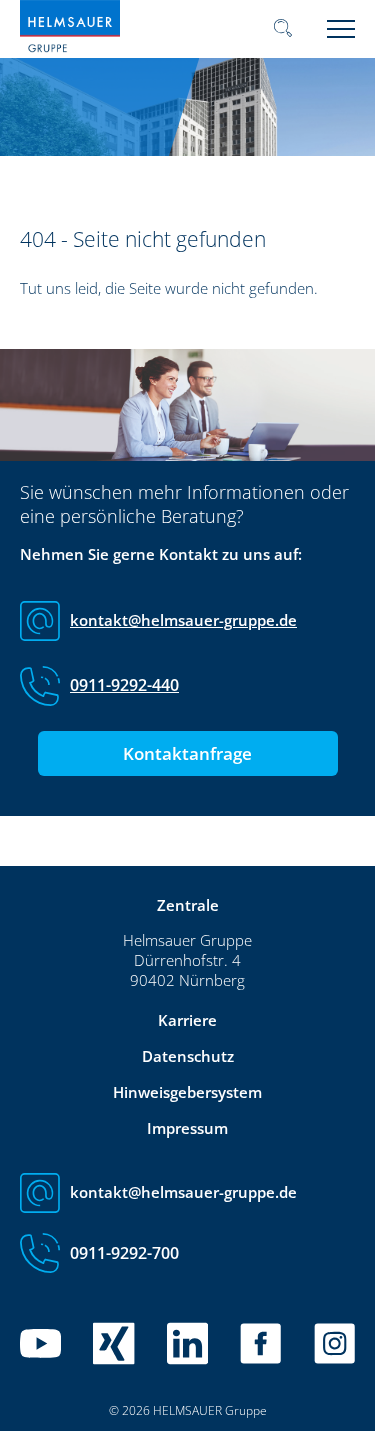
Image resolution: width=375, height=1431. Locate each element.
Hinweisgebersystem (187, 1092)
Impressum (187, 1128)
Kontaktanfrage (187, 753)
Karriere (187, 1020)
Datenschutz (188, 1056)
